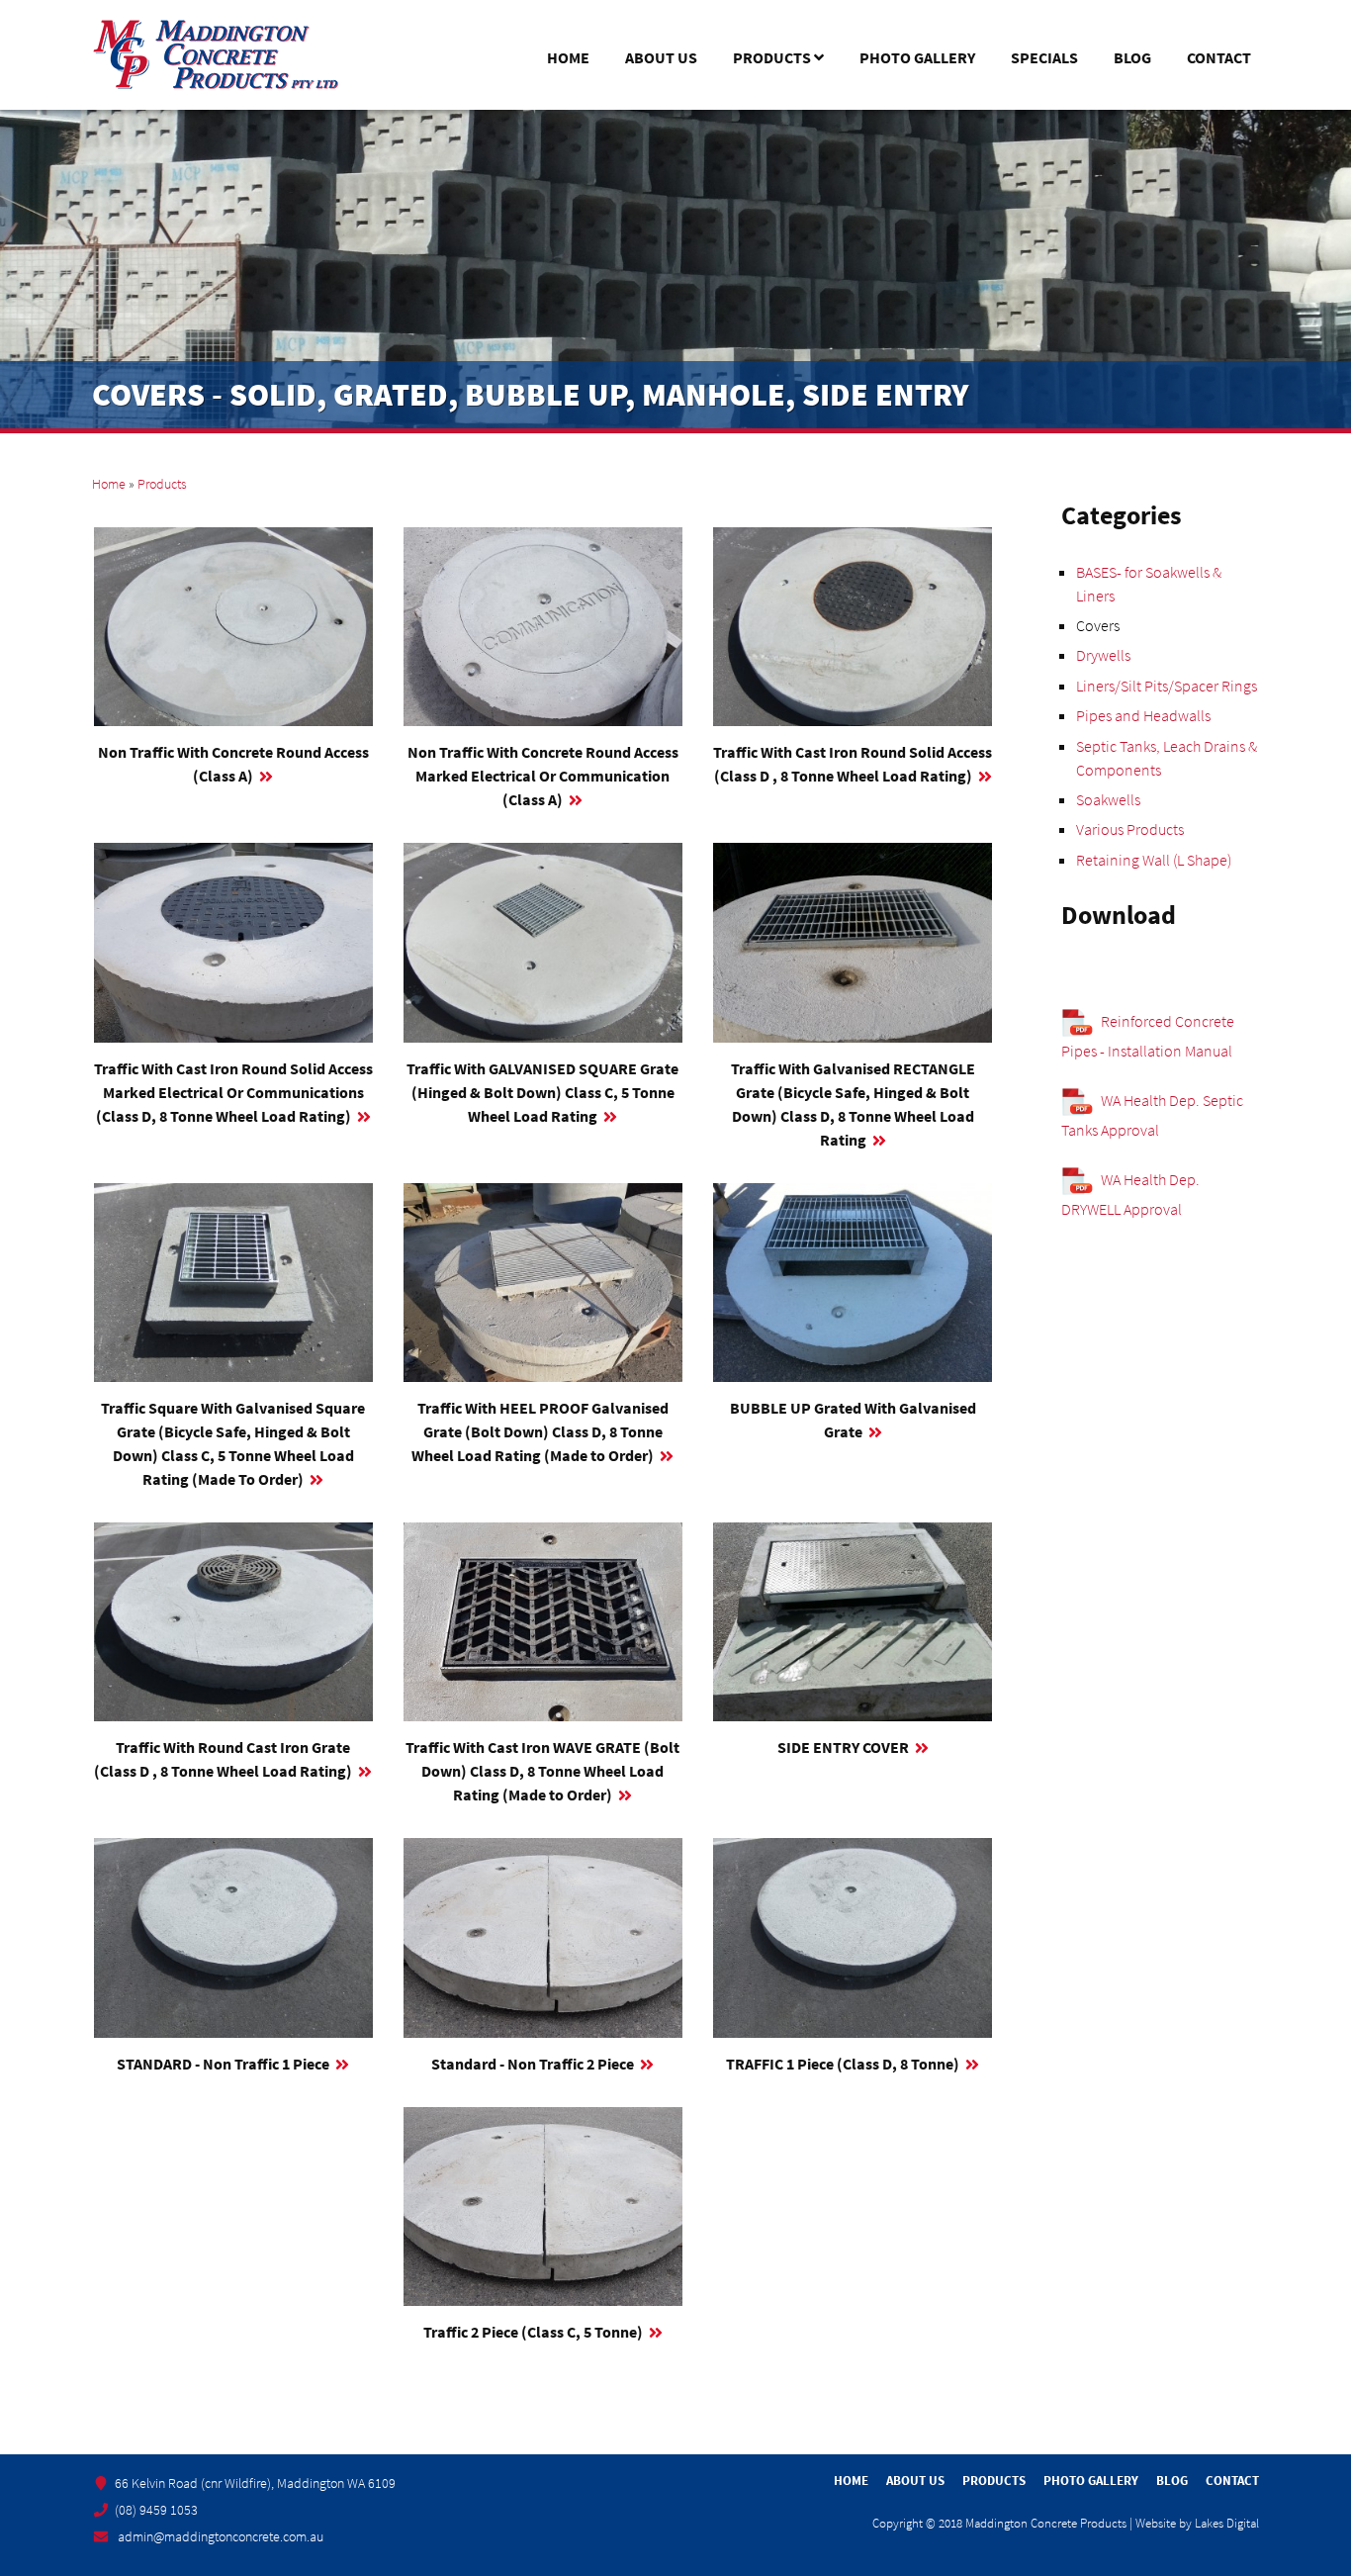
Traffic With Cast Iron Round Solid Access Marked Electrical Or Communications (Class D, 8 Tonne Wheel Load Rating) (233, 1092)
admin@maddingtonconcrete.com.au (221, 2536)
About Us (661, 57)
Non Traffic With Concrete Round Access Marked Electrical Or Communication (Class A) (543, 776)
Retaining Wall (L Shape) (1154, 860)
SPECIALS (1044, 57)
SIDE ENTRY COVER (843, 1747)
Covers (1098, 625)
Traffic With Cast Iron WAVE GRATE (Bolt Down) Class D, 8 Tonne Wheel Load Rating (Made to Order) (542, 1771)
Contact (1219, 57)
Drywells (1103, 655)
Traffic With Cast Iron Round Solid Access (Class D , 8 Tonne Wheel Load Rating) (853, 764)
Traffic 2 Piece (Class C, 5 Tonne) (533, 2332)
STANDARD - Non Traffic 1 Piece (223, 2064)
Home (568, 57)
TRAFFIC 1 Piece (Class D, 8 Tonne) (843, 2064)
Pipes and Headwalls (1143, 715)
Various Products (1130, 829)
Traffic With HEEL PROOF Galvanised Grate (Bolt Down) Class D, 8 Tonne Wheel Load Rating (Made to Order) (540, 1431)
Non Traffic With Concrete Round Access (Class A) (233, 764)
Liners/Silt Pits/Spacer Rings (1167, 686)
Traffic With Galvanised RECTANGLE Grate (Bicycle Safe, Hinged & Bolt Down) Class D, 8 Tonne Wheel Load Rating (853, 1104)
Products (768, 60)
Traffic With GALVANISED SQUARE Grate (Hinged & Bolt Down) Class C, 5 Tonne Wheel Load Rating (542, 1092)
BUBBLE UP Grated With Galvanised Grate (853, 1420)
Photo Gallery (917, 57)
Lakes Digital (1227, 2523)
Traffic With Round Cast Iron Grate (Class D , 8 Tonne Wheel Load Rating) (223, 1759)
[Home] (216, 55)
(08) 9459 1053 (156, 2510)
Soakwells (1108, 799)
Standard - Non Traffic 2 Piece (533, 2064)
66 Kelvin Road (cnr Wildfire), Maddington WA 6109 (255, 2483)
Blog (1132, 57)
